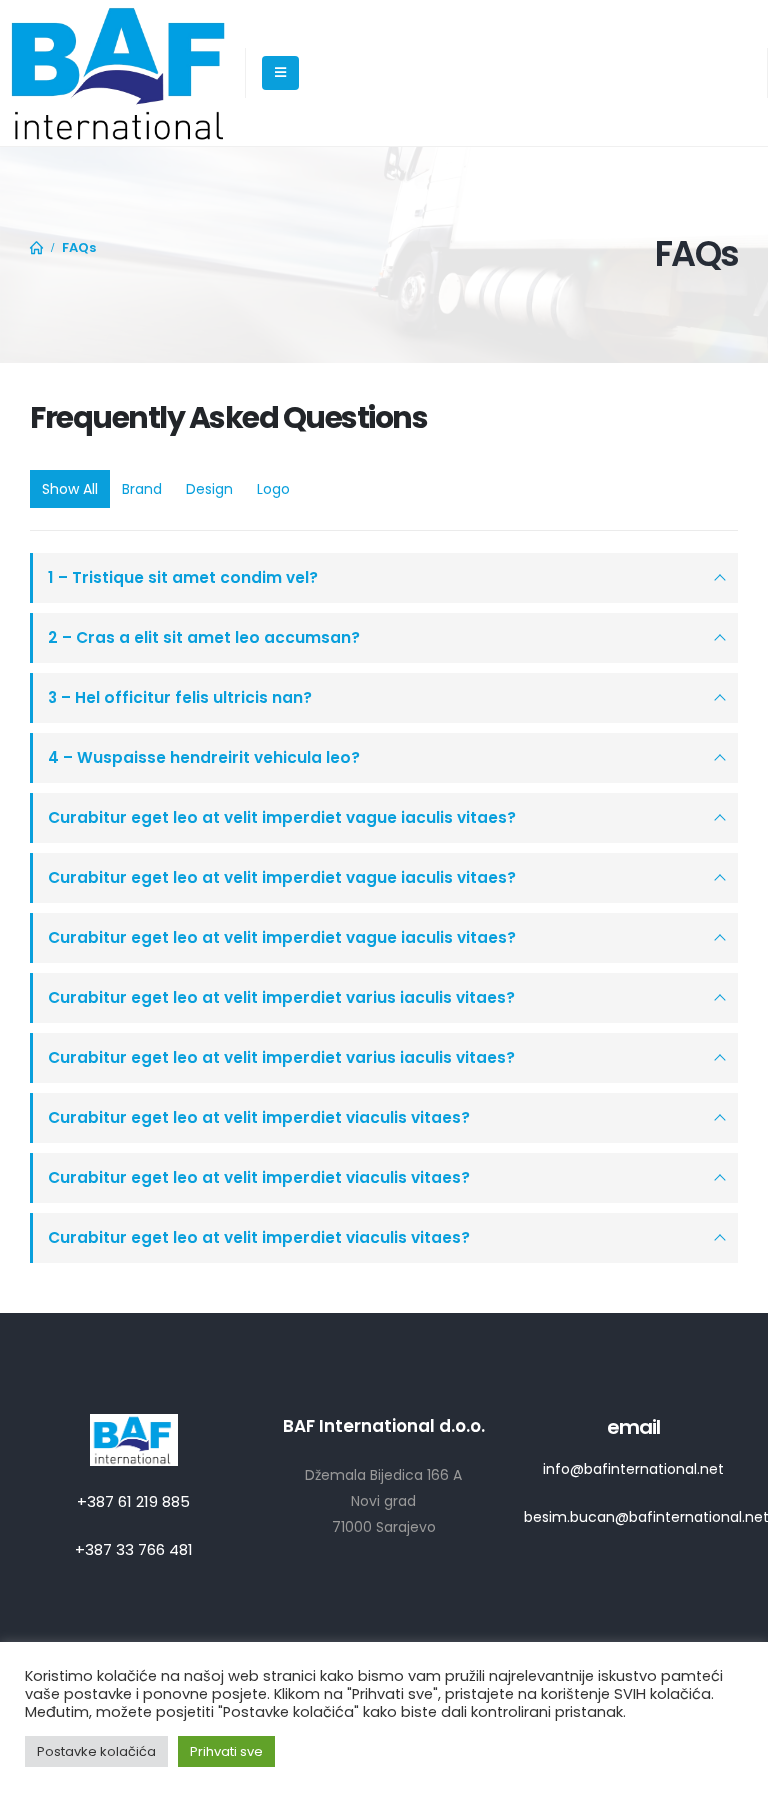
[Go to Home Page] (37, 248)
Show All (70, 489)
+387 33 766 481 (134, 1549)
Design (209, 489)
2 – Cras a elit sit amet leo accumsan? (204, 637)
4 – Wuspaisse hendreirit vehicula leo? (204, 757)
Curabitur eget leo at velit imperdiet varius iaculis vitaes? (281, 997)
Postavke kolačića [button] (96, 1751)
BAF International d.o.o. (384, 1426)
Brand (142, 489)
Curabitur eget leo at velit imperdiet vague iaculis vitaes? (282, 817)
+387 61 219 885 (133, 1501)
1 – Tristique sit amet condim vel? (183, 577)
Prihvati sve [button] (226, 1751)
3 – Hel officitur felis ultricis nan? (180, 697)
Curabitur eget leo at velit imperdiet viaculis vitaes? (259, 1117)
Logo (273, 489)
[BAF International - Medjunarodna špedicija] (122, 73)
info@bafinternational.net (633, 1469)
